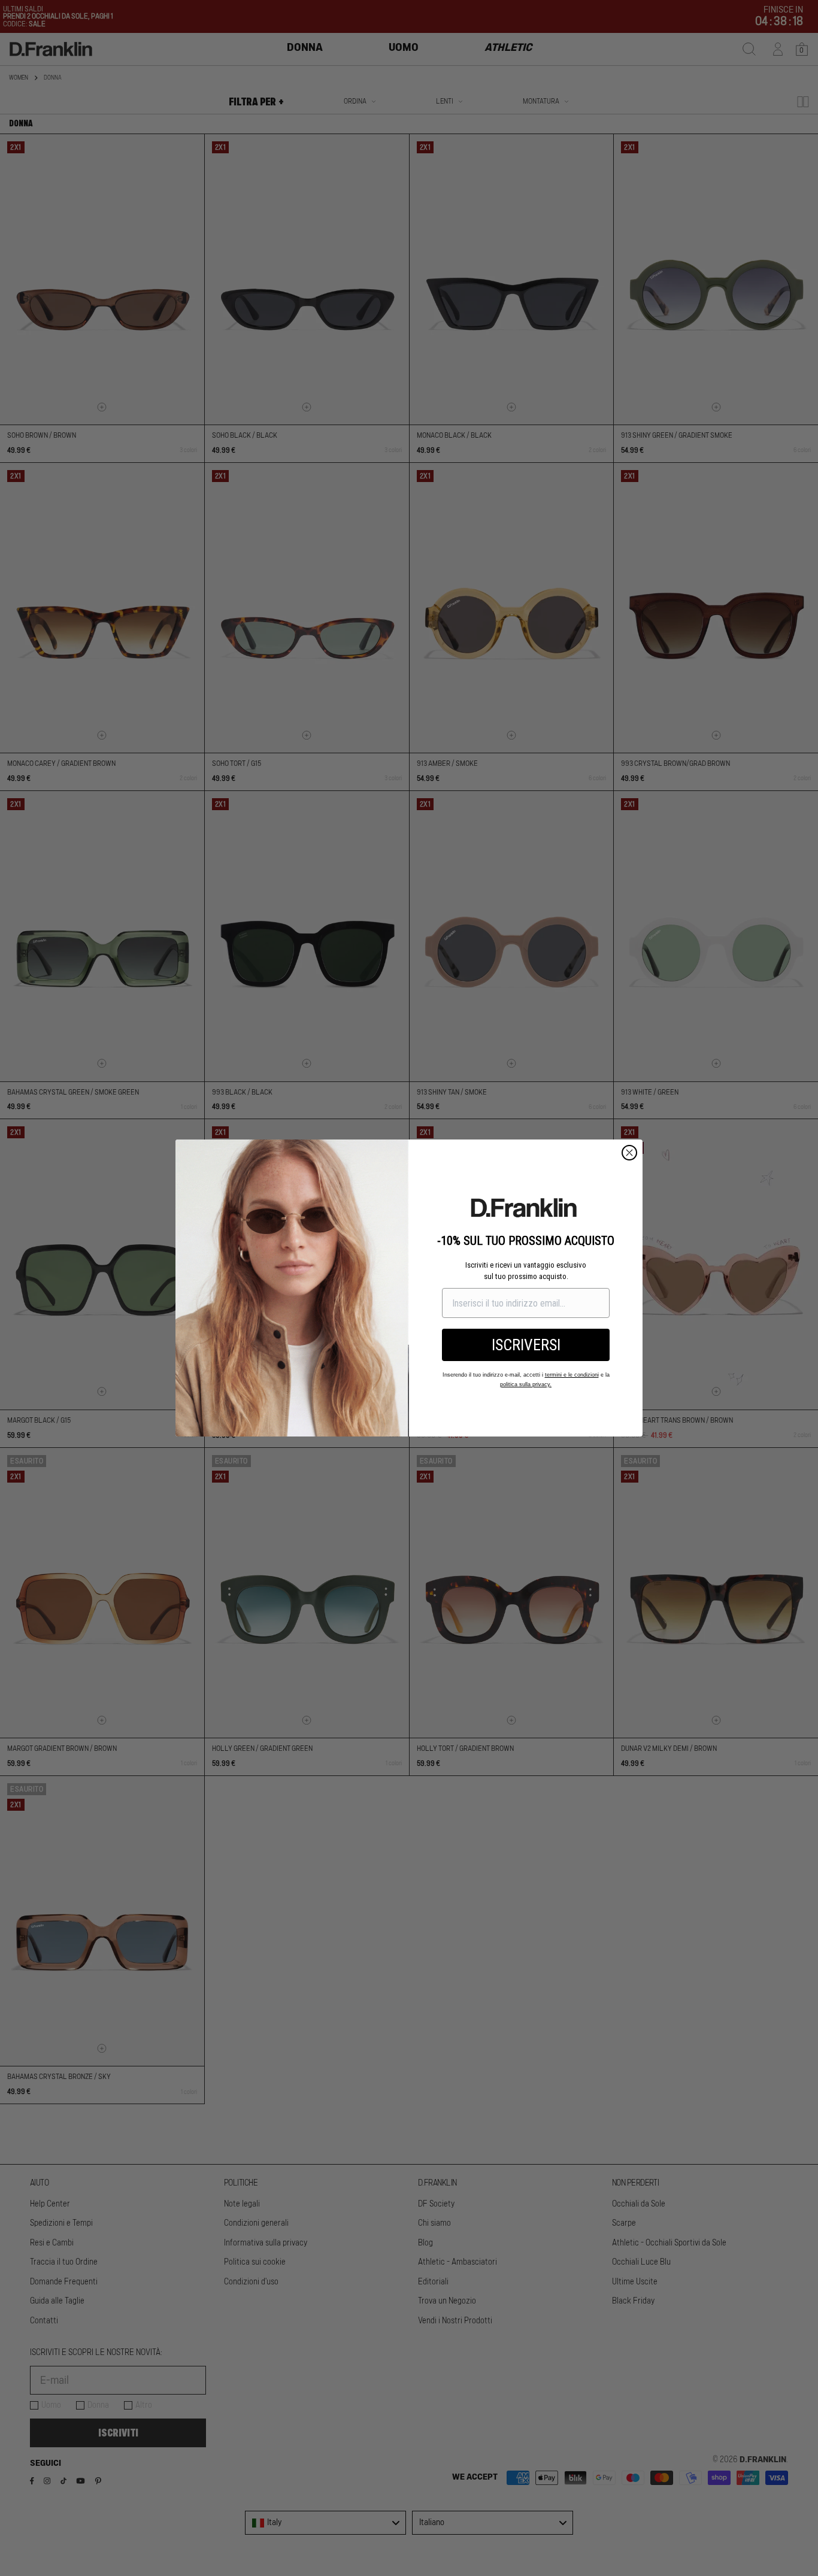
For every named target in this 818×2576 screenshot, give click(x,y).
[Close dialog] (629, 1153)
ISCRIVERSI (526, 1345)
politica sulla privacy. (526, 1384)
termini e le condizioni (572, 1375)
